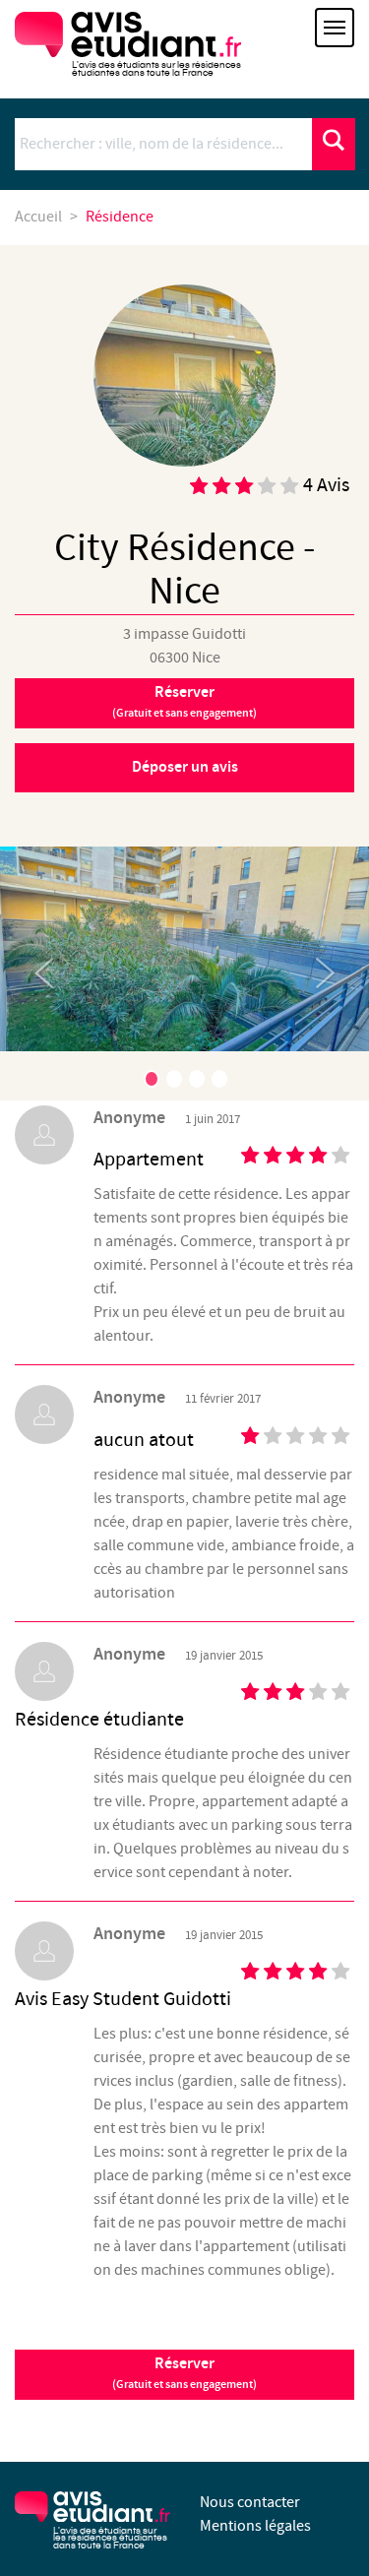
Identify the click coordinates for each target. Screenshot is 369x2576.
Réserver (184, 702)
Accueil (38, 217)
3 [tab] (197, 1079)
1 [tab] (152, 1079)
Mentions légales (255, 2526)
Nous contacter (250, 2503)
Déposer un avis (185, 767)
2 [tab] (174, 1079)
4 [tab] (219, 1079)
